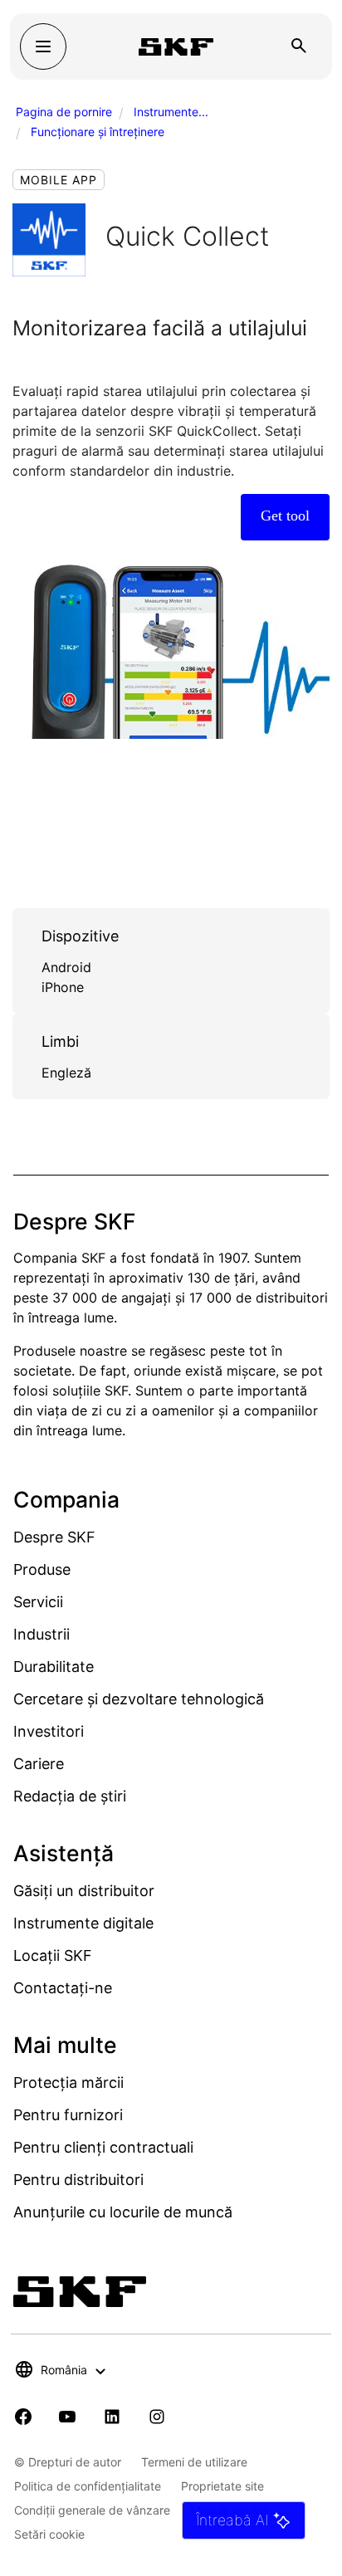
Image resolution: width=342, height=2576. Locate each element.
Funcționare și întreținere (98, 132)
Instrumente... (171, 112)
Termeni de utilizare (194, 2462)
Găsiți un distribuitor (84, 1891)
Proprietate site (222, 2486)
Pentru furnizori (68, 2115)
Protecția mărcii (68, 2082)
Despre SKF (54, 1537)
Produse (42, 1569)
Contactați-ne (63, 1988)
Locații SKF (53, 1955)
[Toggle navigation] (43, 46)
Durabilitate (54, 1667)
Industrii (42, 1634)
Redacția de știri (70, 1796)
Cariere (39, 1764)
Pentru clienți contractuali (103, 2147)
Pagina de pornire (64, 112)
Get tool (285, 516)
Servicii (38, 1602)
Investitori (49, 1731)
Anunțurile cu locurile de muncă (123, 2212)
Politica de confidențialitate (88, 2486)
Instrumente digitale (83, 1923)
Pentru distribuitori (78, 2180)
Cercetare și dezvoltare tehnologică (139, 1699)
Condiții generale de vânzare (92, 2510)
